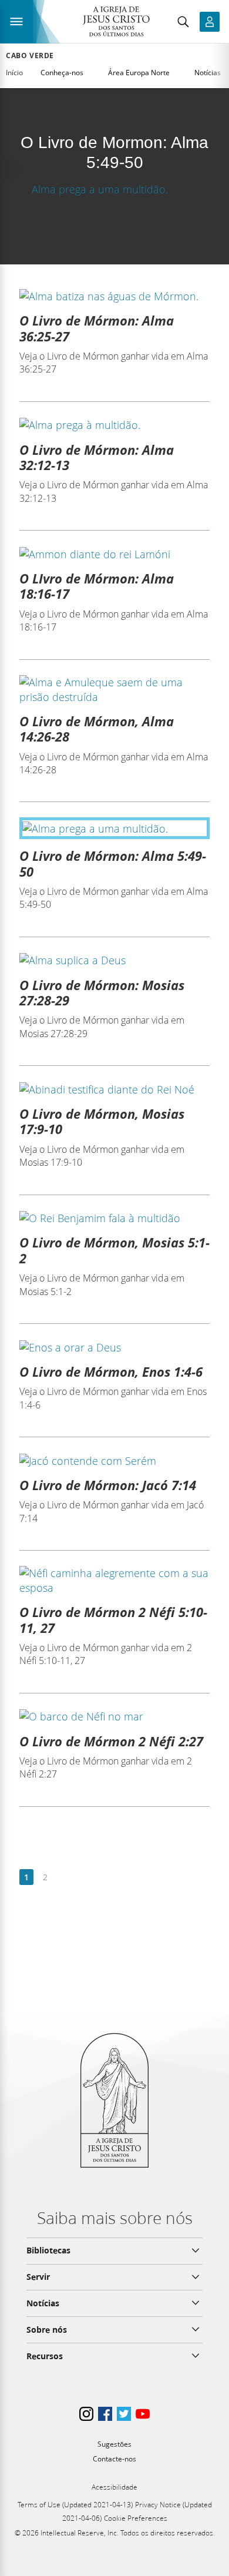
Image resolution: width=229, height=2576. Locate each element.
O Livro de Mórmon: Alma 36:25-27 (97, 328)
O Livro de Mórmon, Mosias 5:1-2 (114, 1250)
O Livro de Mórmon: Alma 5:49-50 (113, 863)
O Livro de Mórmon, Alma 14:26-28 (97, 729)
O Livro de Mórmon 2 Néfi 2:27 (111, 1741)
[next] (64, 1878)
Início (14, 73)
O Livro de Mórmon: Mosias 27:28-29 (102, 992)
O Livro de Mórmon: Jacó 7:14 (108, 1485)
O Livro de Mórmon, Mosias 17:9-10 (102, 1121)
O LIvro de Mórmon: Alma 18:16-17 (97, 586)
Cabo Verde (30, 56)
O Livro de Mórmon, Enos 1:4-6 (111, 1371)
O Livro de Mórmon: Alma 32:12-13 (97, 457)
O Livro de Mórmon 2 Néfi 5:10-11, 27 (113, 1619)
